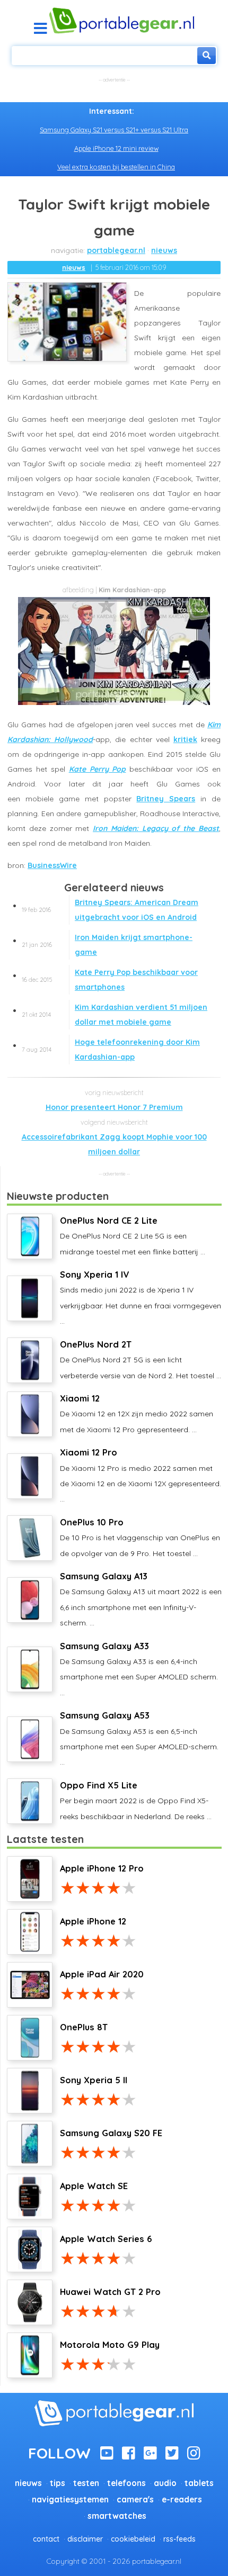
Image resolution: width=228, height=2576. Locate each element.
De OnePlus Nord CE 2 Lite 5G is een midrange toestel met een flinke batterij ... (133, 1236)
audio (165, 2483)
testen (86, 2483)
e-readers (182, 2500)
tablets (199, 2483)
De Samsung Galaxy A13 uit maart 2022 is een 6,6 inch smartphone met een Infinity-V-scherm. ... (141, 1599)
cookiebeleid (133, 2539)
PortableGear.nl (116, 250)
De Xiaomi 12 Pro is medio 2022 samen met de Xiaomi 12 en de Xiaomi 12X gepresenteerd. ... (141, 1475)
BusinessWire (52, 865)
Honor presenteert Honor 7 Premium (114, 1107)
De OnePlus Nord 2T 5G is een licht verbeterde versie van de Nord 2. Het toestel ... (141, 1360)
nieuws (164, 250)
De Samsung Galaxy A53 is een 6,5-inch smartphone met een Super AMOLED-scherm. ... (139, 1738)
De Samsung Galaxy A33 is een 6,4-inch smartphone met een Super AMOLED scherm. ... (139, 1669)
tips (58, 2483)
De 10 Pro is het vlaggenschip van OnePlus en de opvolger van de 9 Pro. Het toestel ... (140, 1538)
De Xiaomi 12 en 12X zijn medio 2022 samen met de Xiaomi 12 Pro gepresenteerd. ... (137, 1414)
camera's (135, 2500)
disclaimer (85, 2539)
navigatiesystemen (70, 2500)
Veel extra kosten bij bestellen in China (116, 167)
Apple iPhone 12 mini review (116, 148)
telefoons (126, 2483)
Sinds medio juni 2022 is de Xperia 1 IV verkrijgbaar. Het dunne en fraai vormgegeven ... (141, 1298)
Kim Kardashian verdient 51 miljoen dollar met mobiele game (115, 1015)
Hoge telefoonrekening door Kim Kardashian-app (111, 1050)
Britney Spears (166, 799)
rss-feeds (179, 2539)
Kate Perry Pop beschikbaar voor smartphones (110, 980)
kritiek (185, 739)
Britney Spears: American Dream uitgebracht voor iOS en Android (110, 910)
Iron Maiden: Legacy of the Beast (156, 828)
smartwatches (117, 2516)
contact (46, 2539)
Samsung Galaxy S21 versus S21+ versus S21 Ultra (114, 130)
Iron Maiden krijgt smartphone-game (107, 945)
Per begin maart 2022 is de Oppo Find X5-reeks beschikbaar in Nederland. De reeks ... (136, 1801)
